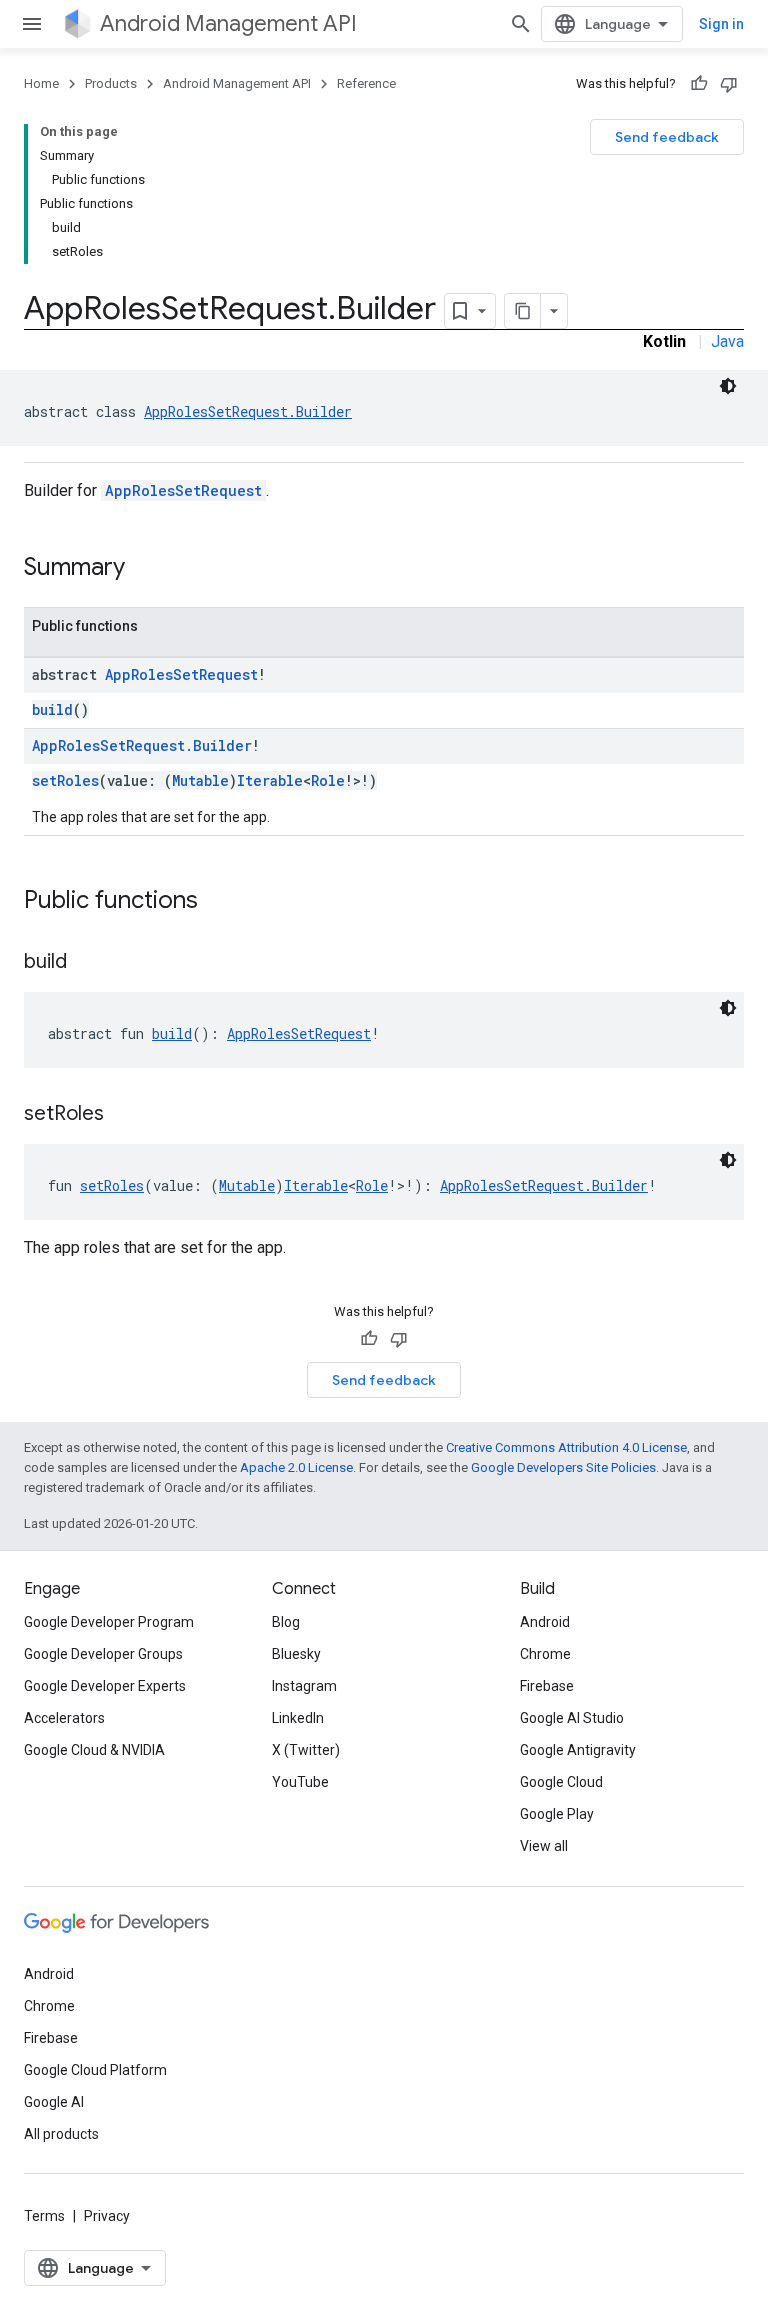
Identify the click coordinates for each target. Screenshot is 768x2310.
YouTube (300, 1782)
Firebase (547, 1686)
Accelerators (64, 1718)
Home (41, 83)
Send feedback (667, 137)
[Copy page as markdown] (523, 311)
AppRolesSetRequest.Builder (248, 411)
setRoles (65, 780)
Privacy (107, 2216)
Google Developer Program (109, 1622)
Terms (44, 2216)
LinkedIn (298, 1718)
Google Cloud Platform (95, 2070)
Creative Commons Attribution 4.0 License (566, 1447)
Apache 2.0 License (296, 1467)
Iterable (270, 780)
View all (544, 1846)
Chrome (545, 1654)
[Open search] (521, 24)
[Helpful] (699, 84)
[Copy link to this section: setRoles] (124, 1115)
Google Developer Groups (103, 1654)
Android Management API (228, 23)
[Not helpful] (729, 84)
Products (111, 83)
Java (727, 341)
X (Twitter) (306, 1750)
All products (61, 2134)
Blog (286, 1622)
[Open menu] (32, 24)
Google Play (557, 1814)
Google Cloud (561, 1782)
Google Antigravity (578, 1750)
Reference (366, 83)
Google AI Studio (572, 1718)
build (52, 709)
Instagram (304, 1686)
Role (328, 780)
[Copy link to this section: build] (87, 963)
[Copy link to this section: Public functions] (218, 902)
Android (545, 1622)
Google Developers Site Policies (563, 1467)
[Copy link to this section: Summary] (145, 569)
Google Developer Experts (105, 1686)
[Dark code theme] (728, 386)
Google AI (54, 2102)
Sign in (721, 24)
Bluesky (296, 1654)
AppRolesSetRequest (183, 490)
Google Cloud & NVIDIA (94, 1750)
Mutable (200, 780)
